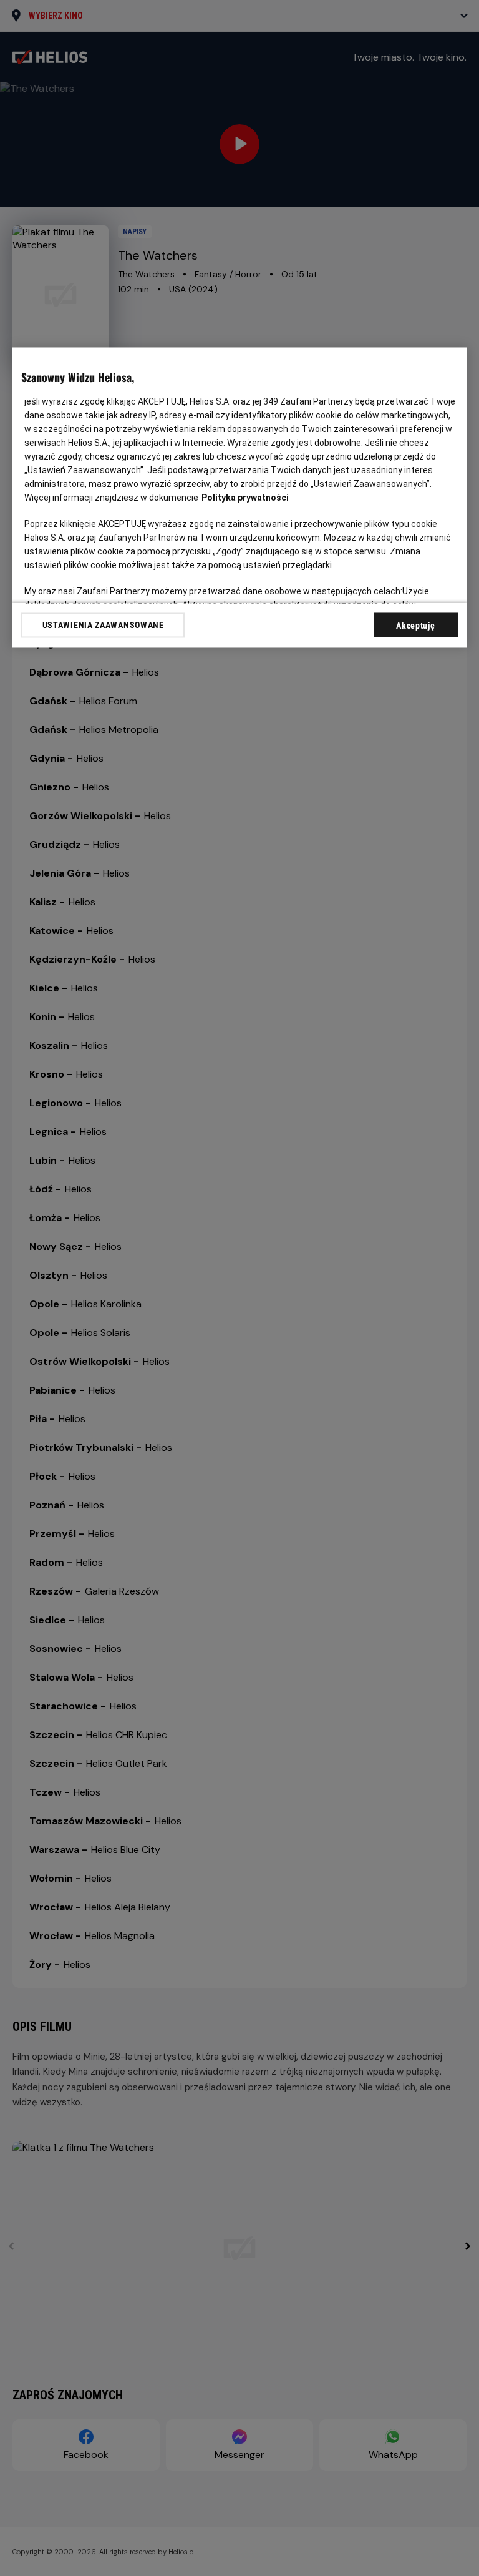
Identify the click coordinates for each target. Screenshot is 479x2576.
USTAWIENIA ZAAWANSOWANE (103, 625)
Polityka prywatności (245, 498)
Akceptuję (415, 626)
